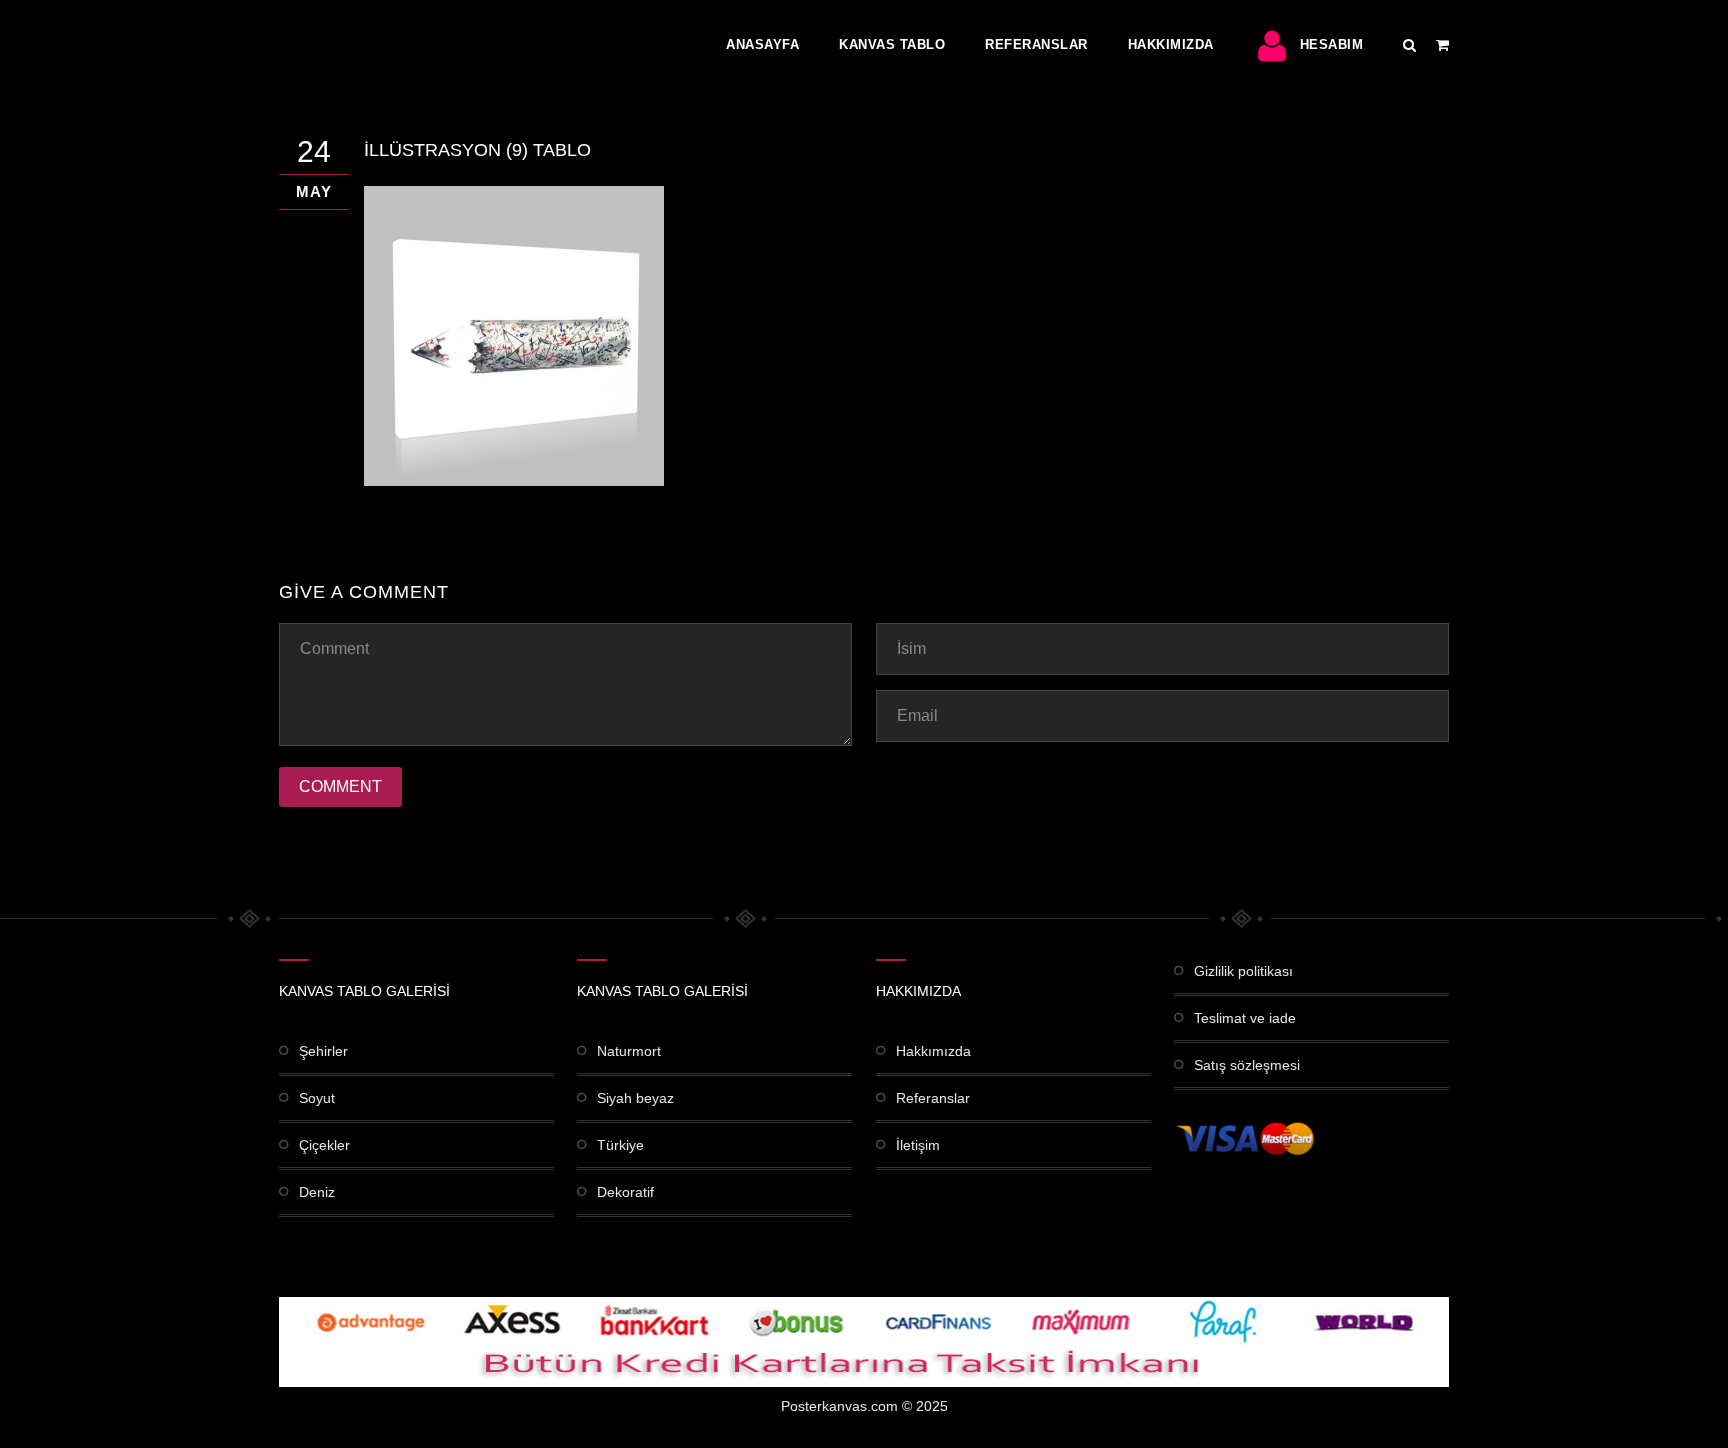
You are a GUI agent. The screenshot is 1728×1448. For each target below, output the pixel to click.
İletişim (918, 1145)
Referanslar (1036, 44)
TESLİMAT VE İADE (1245, 1018)
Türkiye (620, 1145)
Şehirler (323, 1051)
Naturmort (629, 1051)
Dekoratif (625, 1192)
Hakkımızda (1171, 44)
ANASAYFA (762, 44)
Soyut (317, 1098)
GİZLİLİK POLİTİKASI (1243, 971)
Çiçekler (324, 1145)
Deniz (317, 1192)
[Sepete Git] (1442, 45)
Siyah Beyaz (635, 1098)
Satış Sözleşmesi (1247, 1065)
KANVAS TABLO (892, 44)
